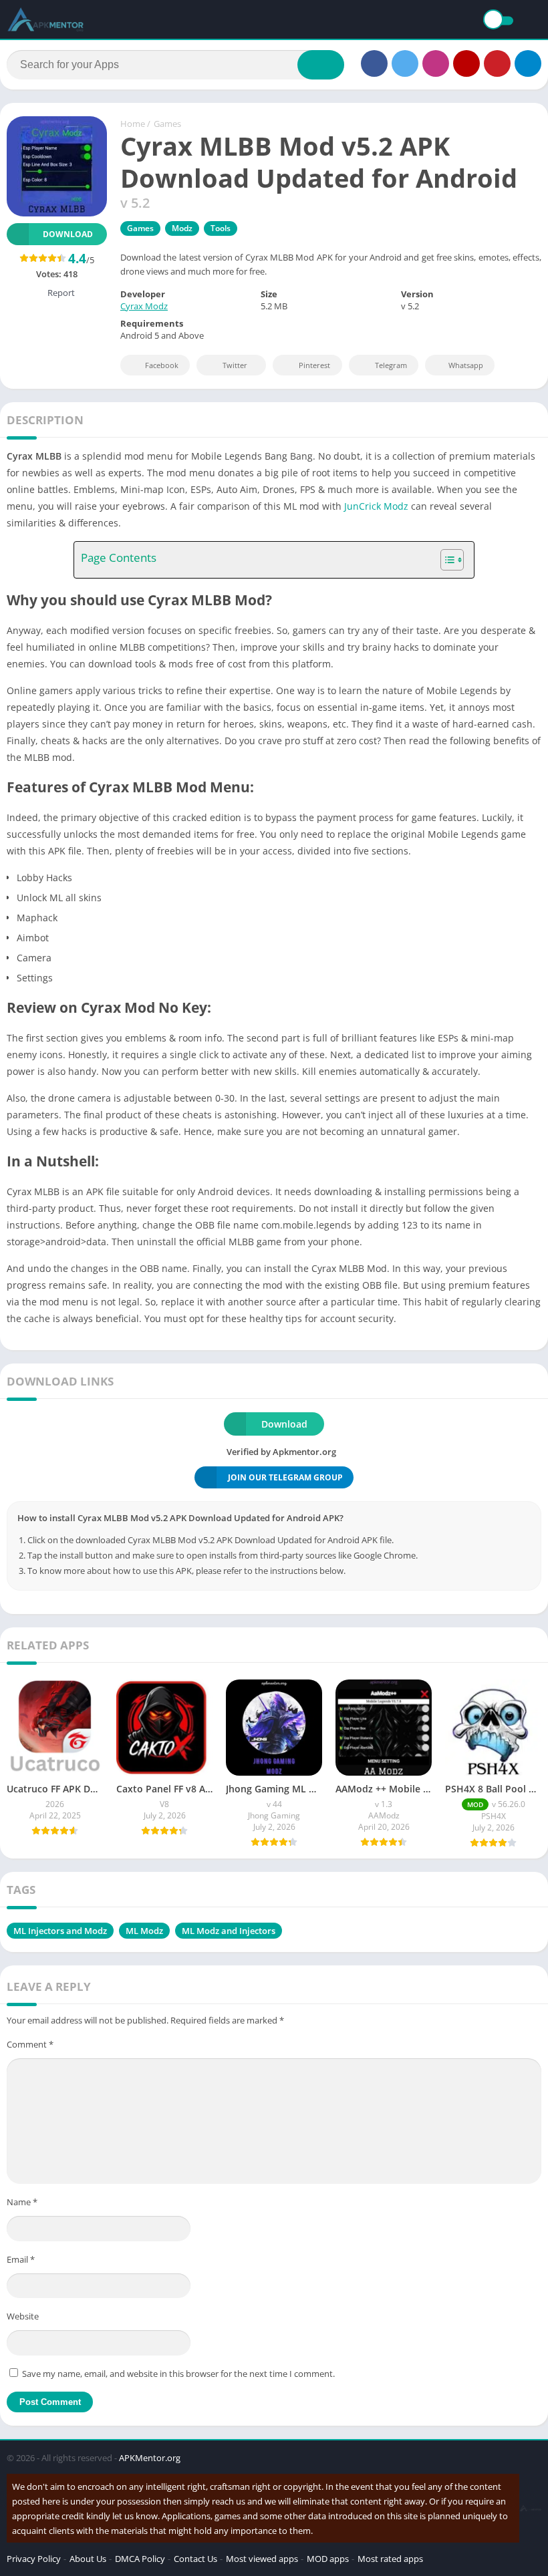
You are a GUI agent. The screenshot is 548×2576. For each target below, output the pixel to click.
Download (68, 234)
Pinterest (314, 365)
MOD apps (328, 2559)
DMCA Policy (140, 2559)
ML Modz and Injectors (229, 1931)
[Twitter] (405, 63)
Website (23, 2316)
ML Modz (144, 1931)
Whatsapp (466, 365)
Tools (221, 228)
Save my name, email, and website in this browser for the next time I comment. (178, 2374)
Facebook (162, 365)
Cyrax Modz (144, 306)
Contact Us (195, 2559)
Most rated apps (390, 2559)
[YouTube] (466, 63)
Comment (30, 2044)
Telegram (391, 365)
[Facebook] (374, 63)
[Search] (321, 65)
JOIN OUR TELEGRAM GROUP (285, 1477)
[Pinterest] (497, 63)
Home (133, 124)
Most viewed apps (262, 2559)
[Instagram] (436, 63)
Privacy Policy (34, 2559)
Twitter (235, 365)
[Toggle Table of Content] (445, 560)
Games (167, 124)
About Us (88, 2559)
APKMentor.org (150, 2458)
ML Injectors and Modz (60, 1931)
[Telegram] (528, 63)
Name (22, 2202)
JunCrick (363, 506)
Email (21, 2259)
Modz (182, 228)
